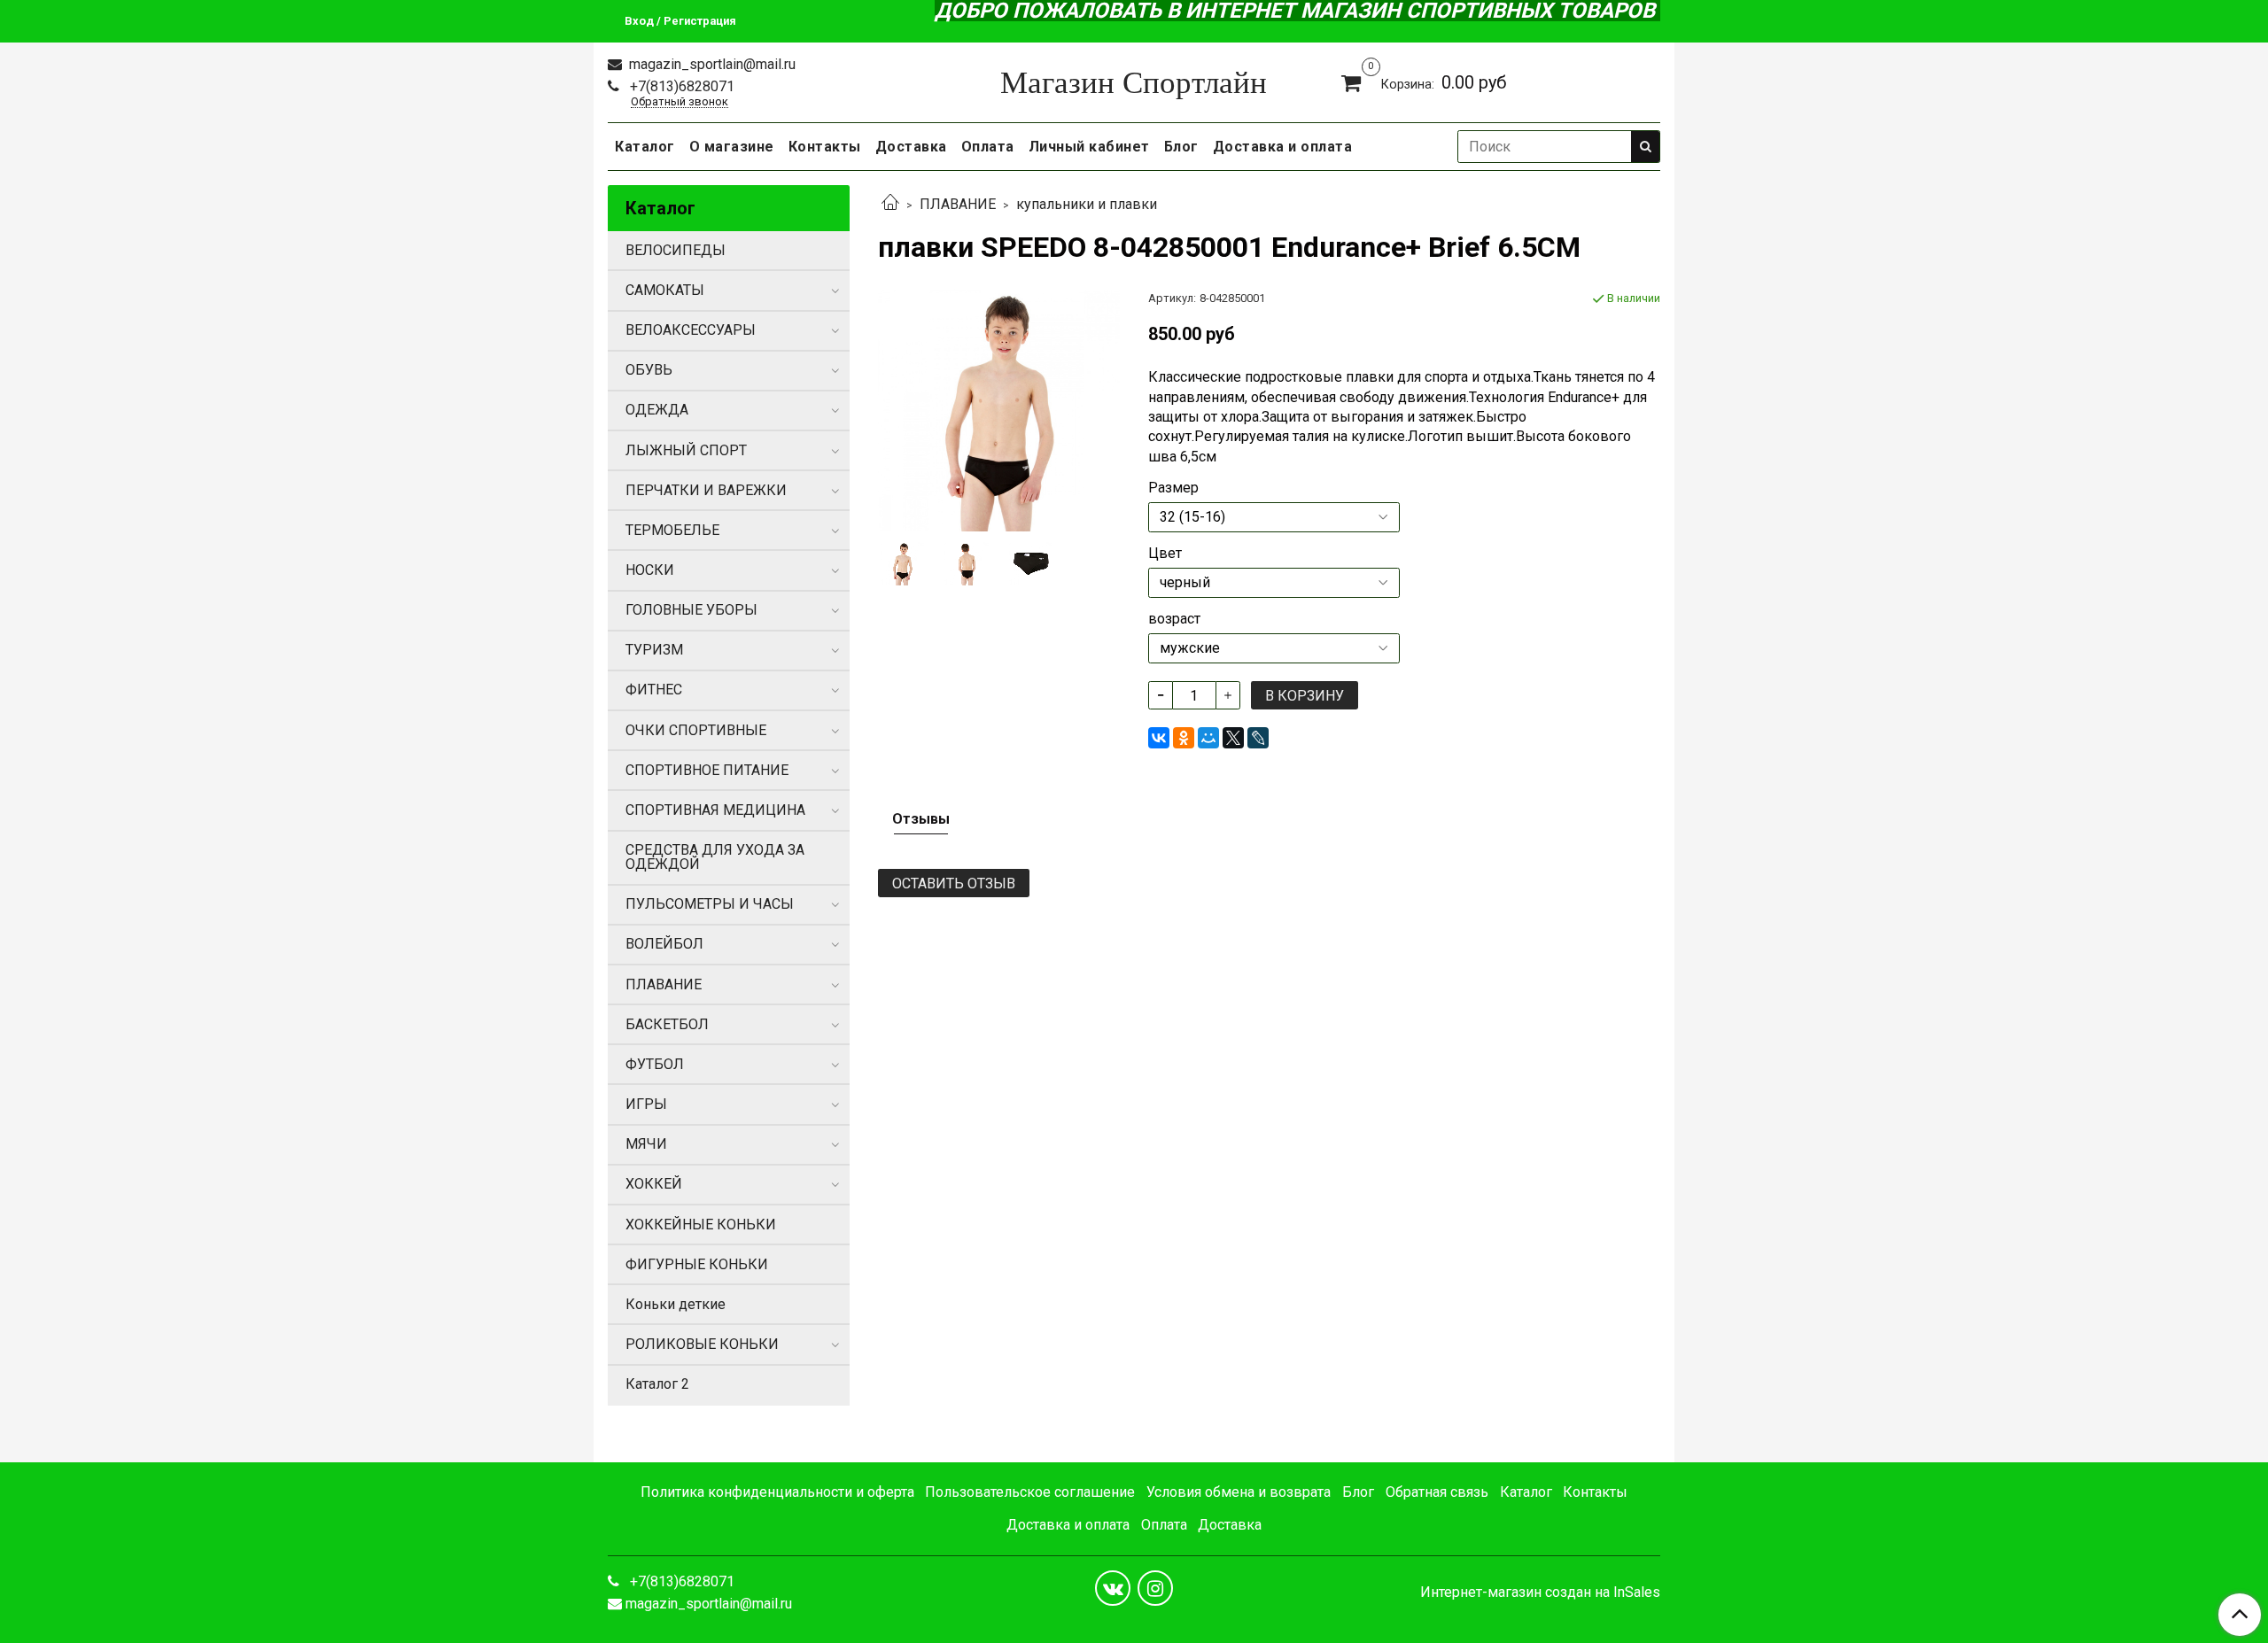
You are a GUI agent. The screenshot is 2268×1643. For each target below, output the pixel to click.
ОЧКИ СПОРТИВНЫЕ (696, 730)
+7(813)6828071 (680, 86)
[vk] (1113, 1588)
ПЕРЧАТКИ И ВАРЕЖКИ (706, 490)
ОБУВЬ (649, 370)
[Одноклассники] (1184, 738)
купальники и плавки (1087, 204)
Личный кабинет (1089, 147)
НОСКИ (650, 570)
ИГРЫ (646, 1104)
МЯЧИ (646, 1144)
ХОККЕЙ (654, 1184)
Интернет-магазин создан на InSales (1540, 1593)
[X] (1233, 738)
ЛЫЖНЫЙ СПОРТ (686, 450)
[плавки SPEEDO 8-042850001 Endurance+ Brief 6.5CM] (999, 410)
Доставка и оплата (1283, 147)
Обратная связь (1437, 1492)
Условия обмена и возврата (1239, 1492)
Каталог (645, 147)
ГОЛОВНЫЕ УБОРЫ (691, 610)
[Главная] (890, 204)
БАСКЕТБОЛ (667, 1024)
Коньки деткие (676, 1304)
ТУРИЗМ (654, 650)
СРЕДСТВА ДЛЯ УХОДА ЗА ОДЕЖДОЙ (715, 857)
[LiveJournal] (1258, 738)
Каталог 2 (657, 1384)
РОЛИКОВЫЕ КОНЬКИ (702, 1344)
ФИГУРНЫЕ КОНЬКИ (697, 1264)
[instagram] (1155, 1588)
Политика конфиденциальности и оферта (777, 1492)
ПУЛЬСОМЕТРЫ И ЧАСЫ (710, 904)
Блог (1181, 147)
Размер (1173, 488)
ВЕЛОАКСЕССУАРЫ (691, 330)
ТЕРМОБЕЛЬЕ (672, 530)
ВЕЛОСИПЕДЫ (676, 250)
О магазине (732, 147)
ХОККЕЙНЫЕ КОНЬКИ (701, 1224)
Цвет (1165, 554)
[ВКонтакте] (1159, 738)
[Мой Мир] (1208, 738)
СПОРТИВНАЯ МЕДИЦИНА (715, 810)
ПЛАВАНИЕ (958, 204)
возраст (1174, 619)
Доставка (911, 147)
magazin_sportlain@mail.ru (711, 64)
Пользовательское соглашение (1030, 1492)
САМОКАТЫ (665, 290)
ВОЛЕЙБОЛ (664, 944)
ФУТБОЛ (655, 1064)
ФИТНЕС (654, 690)
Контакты (825, 147)
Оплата (988, 147)
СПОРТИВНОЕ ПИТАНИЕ (707, 770)
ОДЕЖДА (657, 410)
